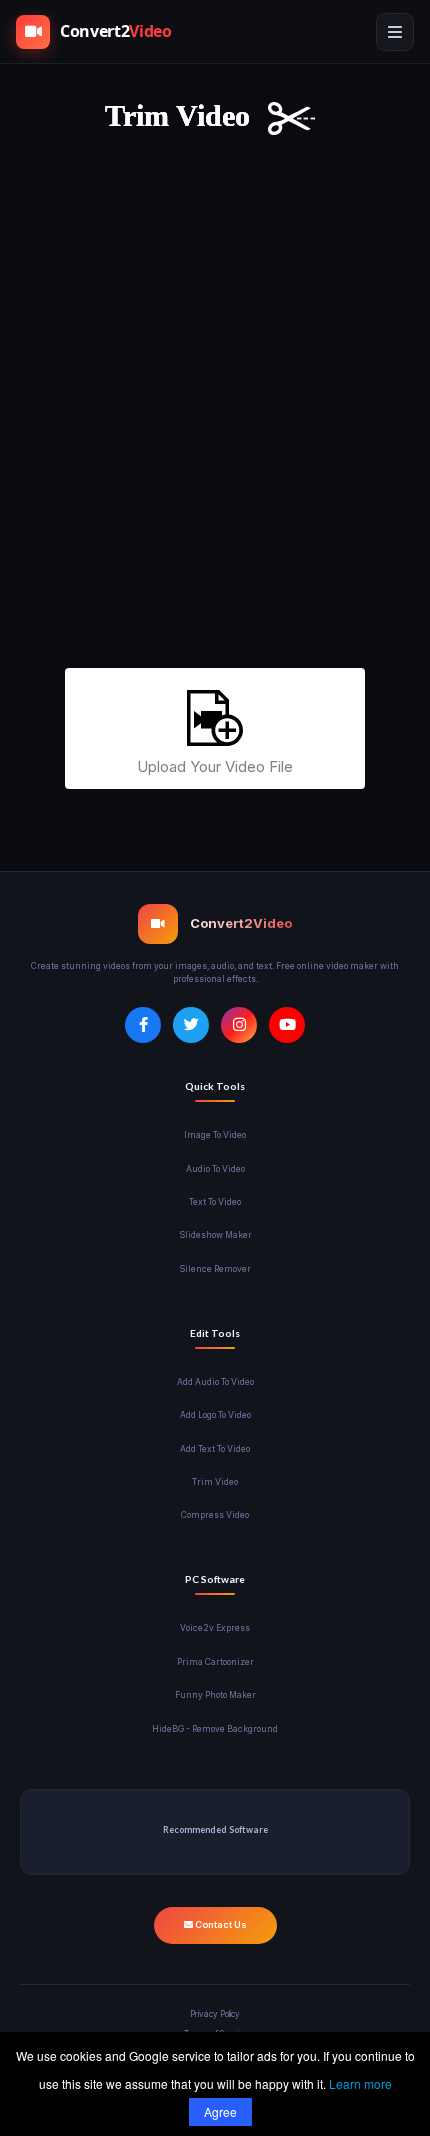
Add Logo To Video (215, 1415)
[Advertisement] (215, 413)
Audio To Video (215, 1169)
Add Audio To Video (215, 1382)
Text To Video (215, 1202)
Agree (220, 2111)
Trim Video (215, 1482)
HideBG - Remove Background (215, 1729)
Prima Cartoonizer (215, 1662)
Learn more (360, 2083)
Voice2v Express (215, 1628)
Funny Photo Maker (215, 1695)
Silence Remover (215, 1269)
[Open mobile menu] (395, 32)
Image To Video (215, 1135)
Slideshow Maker (215, 1235)
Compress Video (215, 1515)
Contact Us (220, 1924)
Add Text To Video (215, 1449)
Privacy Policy (215, 2014)
